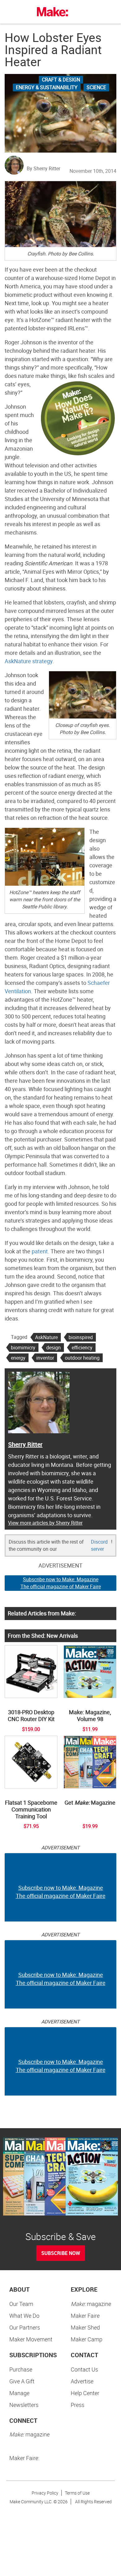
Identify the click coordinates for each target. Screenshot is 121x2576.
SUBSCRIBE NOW (61, 2253)
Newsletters (24, 2405)
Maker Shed (85, 2327)
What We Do (24, 2316)
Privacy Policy (45, 2493)
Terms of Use (77, 2493)
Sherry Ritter (25, 1444)
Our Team (21, 2304)
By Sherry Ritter (43, 168)
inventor (45, 1358)
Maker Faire (85, 2316)
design (54, 1348)
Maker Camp (87, 2339)
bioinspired (81, 1337)
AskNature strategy (29, 661)
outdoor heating (82, 1358)
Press (78, 2405)
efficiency (82, 1348)
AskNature (46, 1337)
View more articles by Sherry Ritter (45, 1523)
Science (96, 87)
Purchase (21, 2369)
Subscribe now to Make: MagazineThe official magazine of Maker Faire (61, 1583)
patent (40, 1251)
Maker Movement (31, 2339)
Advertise (82, 2381)
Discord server (99, 1545)
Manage (19, 2393)
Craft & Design (61, 80)
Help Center (85, 2393)
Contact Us (84, 2369)
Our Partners (25, 2327)
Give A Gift (22, 2381)
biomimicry (23, 1348)
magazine (91, 2304)
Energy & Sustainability (47, 87)
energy (18, 1358)
